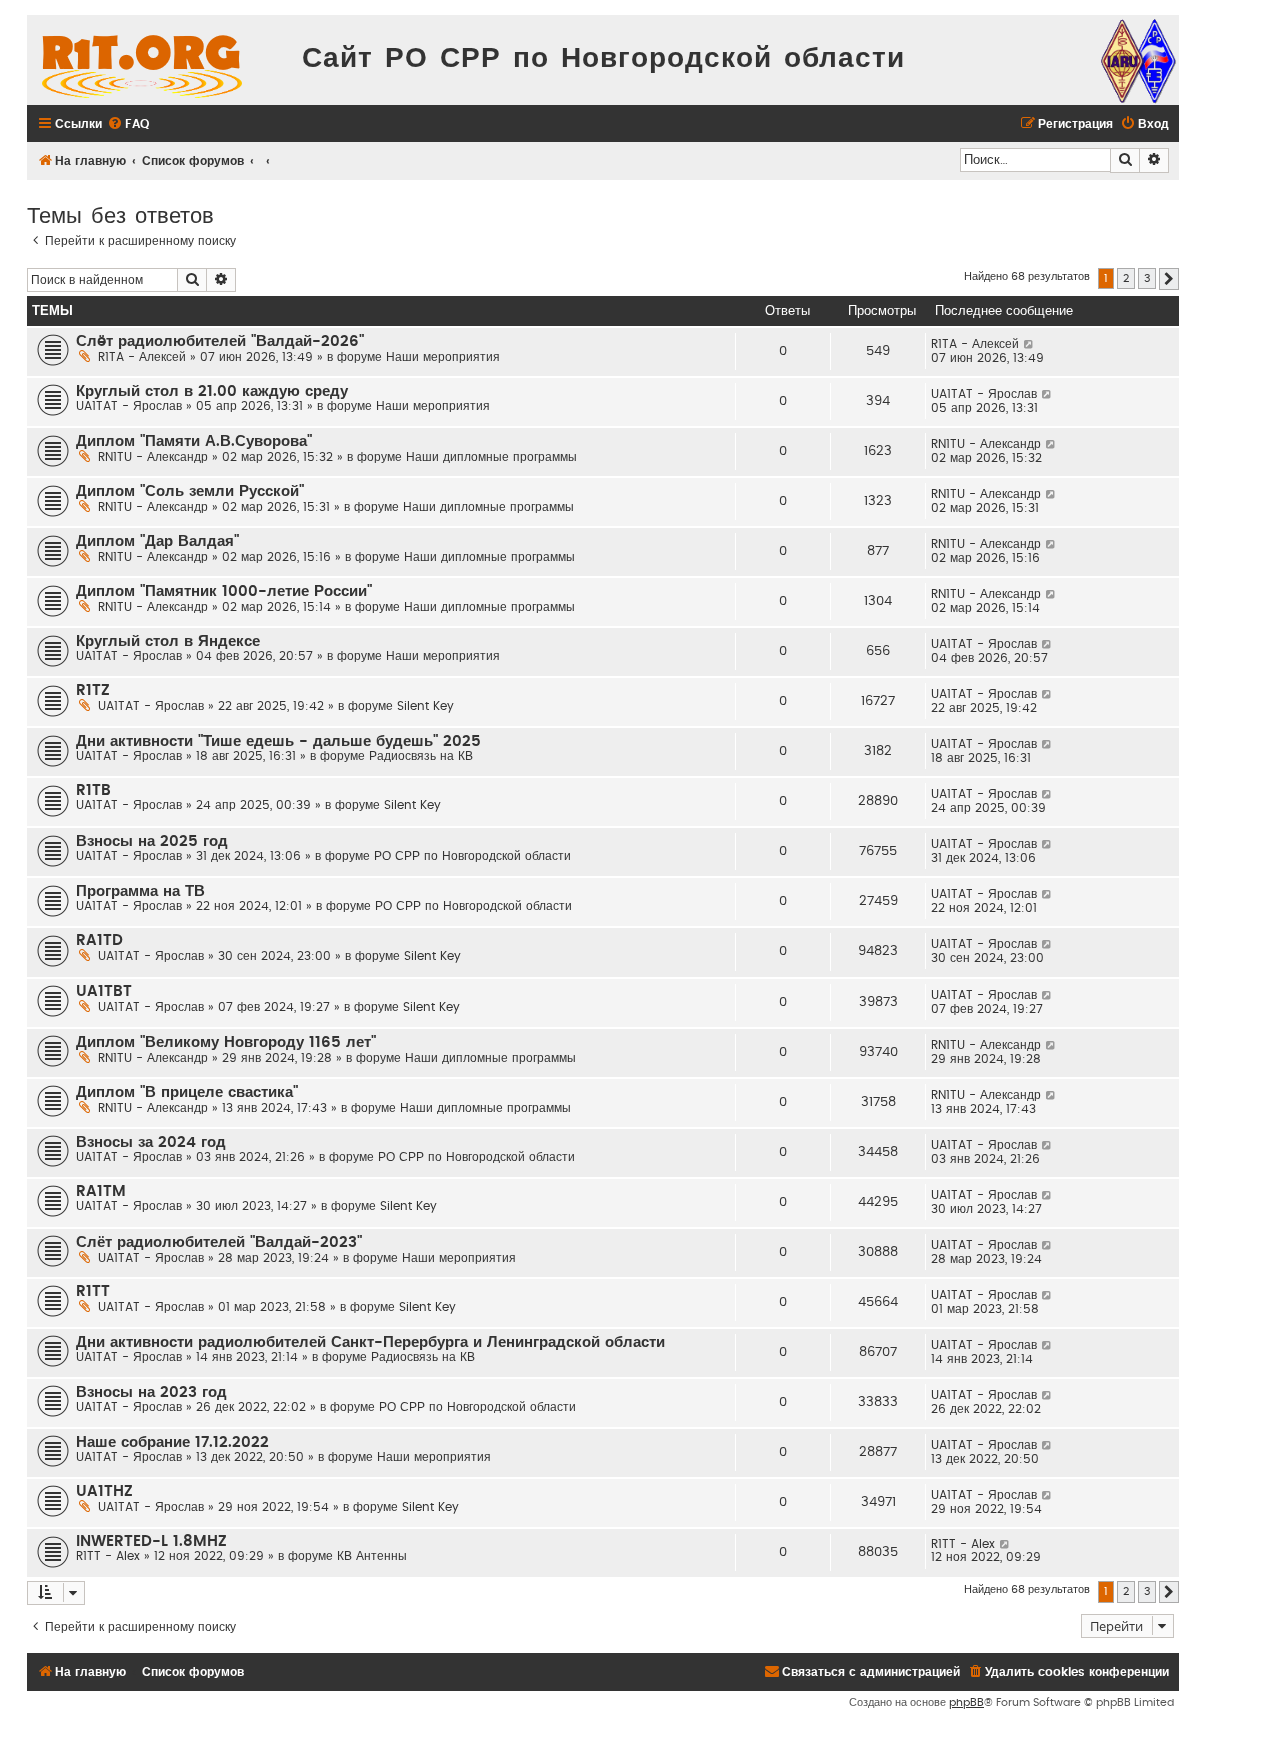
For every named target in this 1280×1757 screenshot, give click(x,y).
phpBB (966, 1702)
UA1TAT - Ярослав (129, 406)
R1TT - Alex (108, 1556)
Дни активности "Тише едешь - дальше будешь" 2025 (278, 741)
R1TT (93, 1291)
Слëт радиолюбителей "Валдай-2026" (220, 341)
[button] (1169, 279)
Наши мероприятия (443, 357)
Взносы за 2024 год (151, 1142)
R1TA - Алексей (142, 357)
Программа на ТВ (140, 891)
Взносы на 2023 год (151, 1392)
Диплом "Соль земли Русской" (190, 491)
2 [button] (1126, 278)
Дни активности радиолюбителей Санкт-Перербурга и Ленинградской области (370, 1342)
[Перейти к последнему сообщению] (1029, 344)
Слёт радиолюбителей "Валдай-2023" (219, 1242)
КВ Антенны (372, 1556)
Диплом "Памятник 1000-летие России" (224, 591)
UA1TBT (104, 991)
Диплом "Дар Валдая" (157, 541)
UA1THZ (104, 1491)
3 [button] (1147, 278)
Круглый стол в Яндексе (168, 641)
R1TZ (93, 690)
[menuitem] (128, 124)
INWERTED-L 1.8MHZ (151, 1541)
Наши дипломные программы (491, 457)
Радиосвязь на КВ (421, 756)
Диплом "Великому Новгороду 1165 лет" (226, 1042)
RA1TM (101, 1191)
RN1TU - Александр (153, 457)
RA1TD (99, 940)
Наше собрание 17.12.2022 (172, 1442)
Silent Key (425, 706)
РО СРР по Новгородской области (472, 856)
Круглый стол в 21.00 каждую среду (212, 391)
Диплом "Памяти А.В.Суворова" (194, 441)
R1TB (93, 790)
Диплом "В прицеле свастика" (187, 1092)
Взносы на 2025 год (152, 841)
